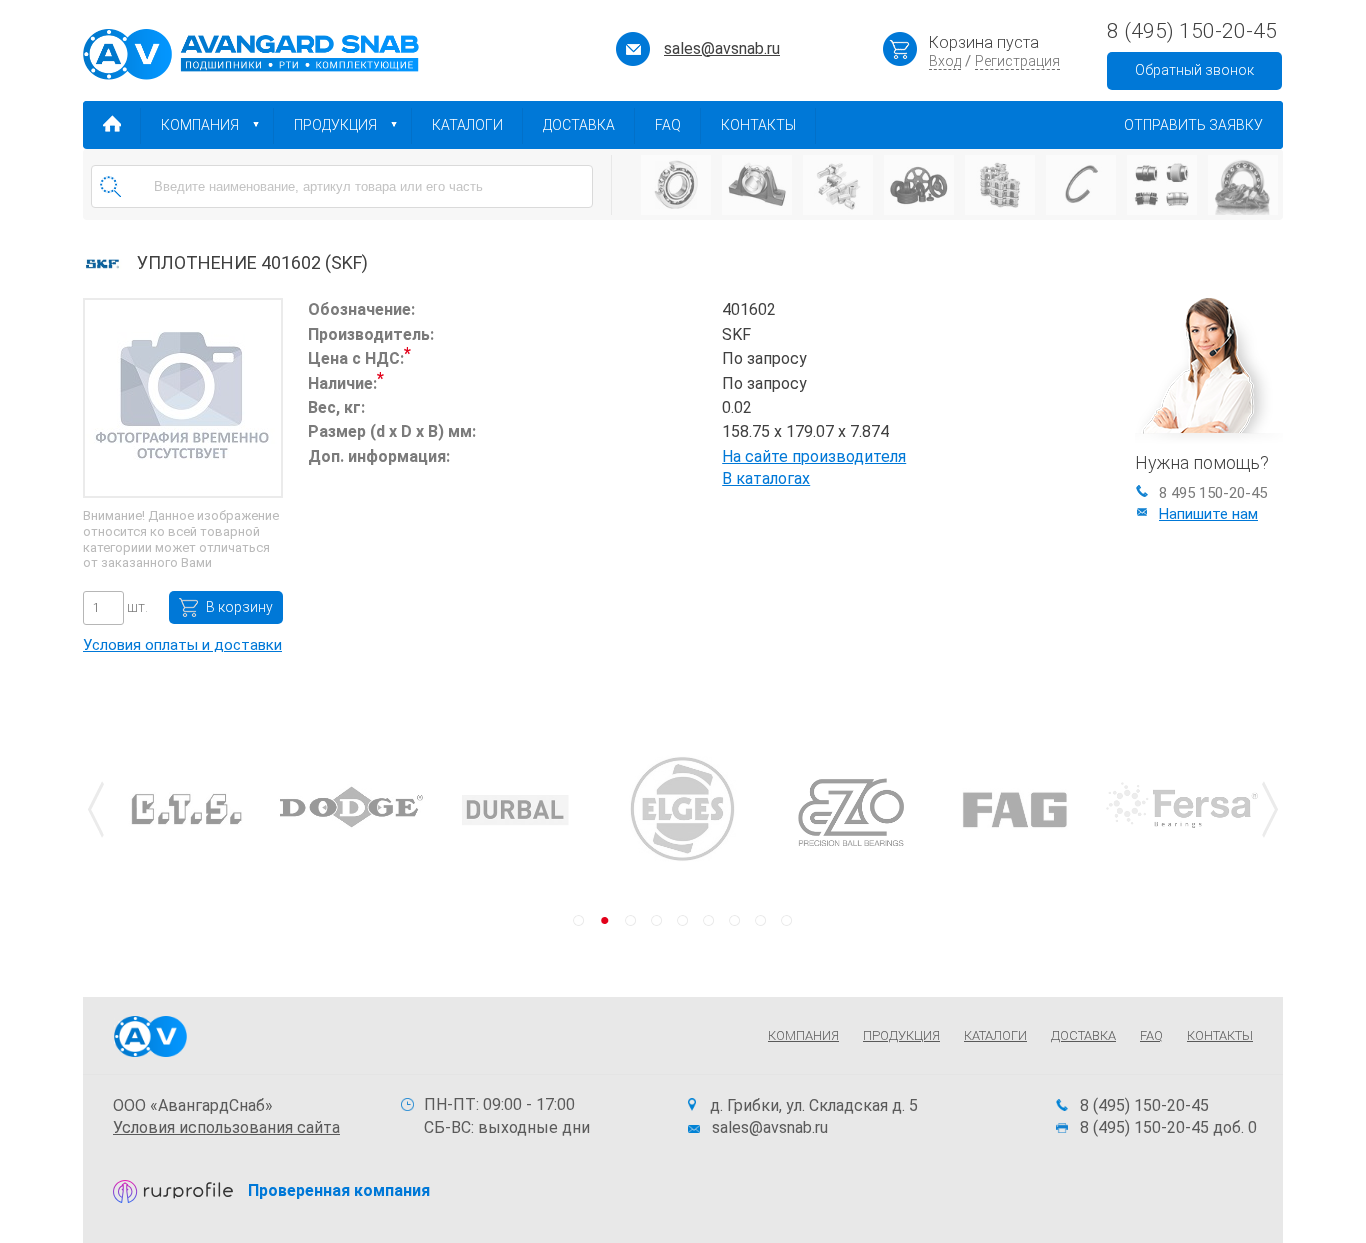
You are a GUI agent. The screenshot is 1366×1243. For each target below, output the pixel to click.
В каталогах (766, 478)
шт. (136, 607)
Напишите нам (1208, 514)
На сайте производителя (814, 456)
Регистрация (1017, 61)
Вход (945, 61)
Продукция (335, 125)
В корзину (239, 607)
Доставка (579, 125)
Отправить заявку (1193, 125)
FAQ (668, 125)
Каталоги (467, 125)
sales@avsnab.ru (722, 48)
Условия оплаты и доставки (182, 645)
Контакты (758, 125)
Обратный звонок (1194, 70)
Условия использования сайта (226, 1127)
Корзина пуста (984, 42)
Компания (200, 125)
